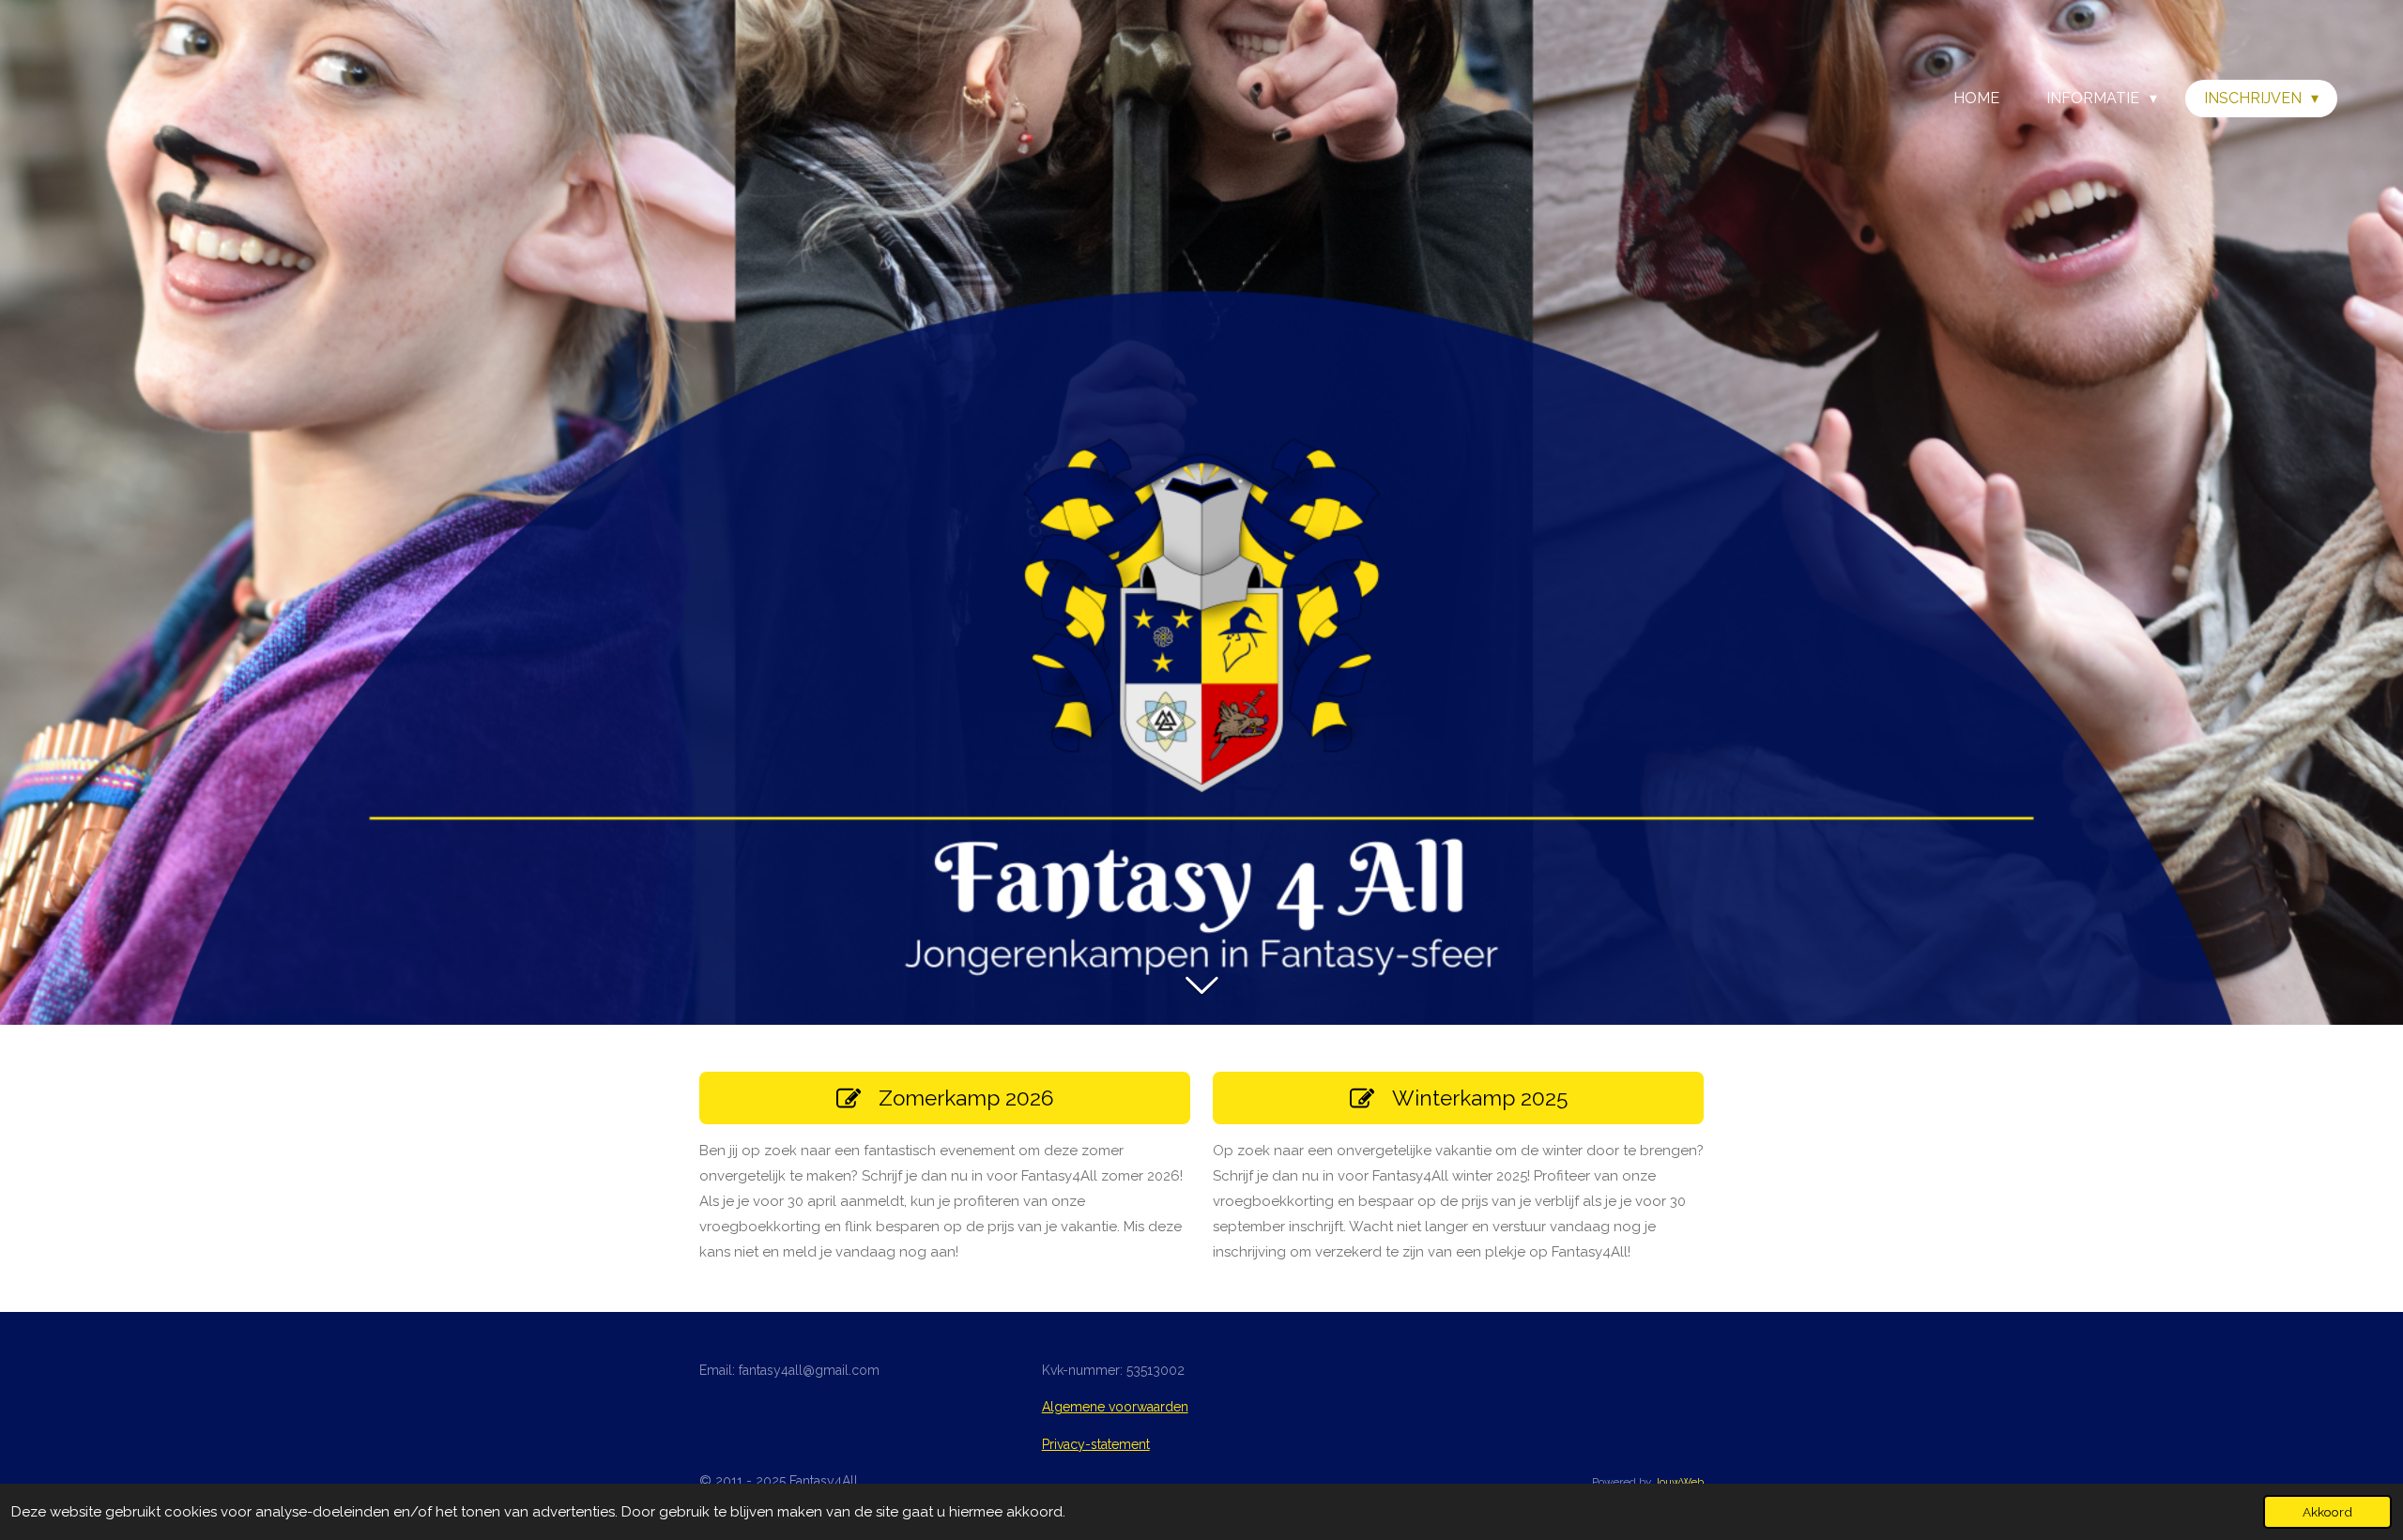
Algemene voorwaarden (1115, 1407)
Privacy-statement (1096, 1444)
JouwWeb (1679, 1482)
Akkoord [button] (2327, 1512)
